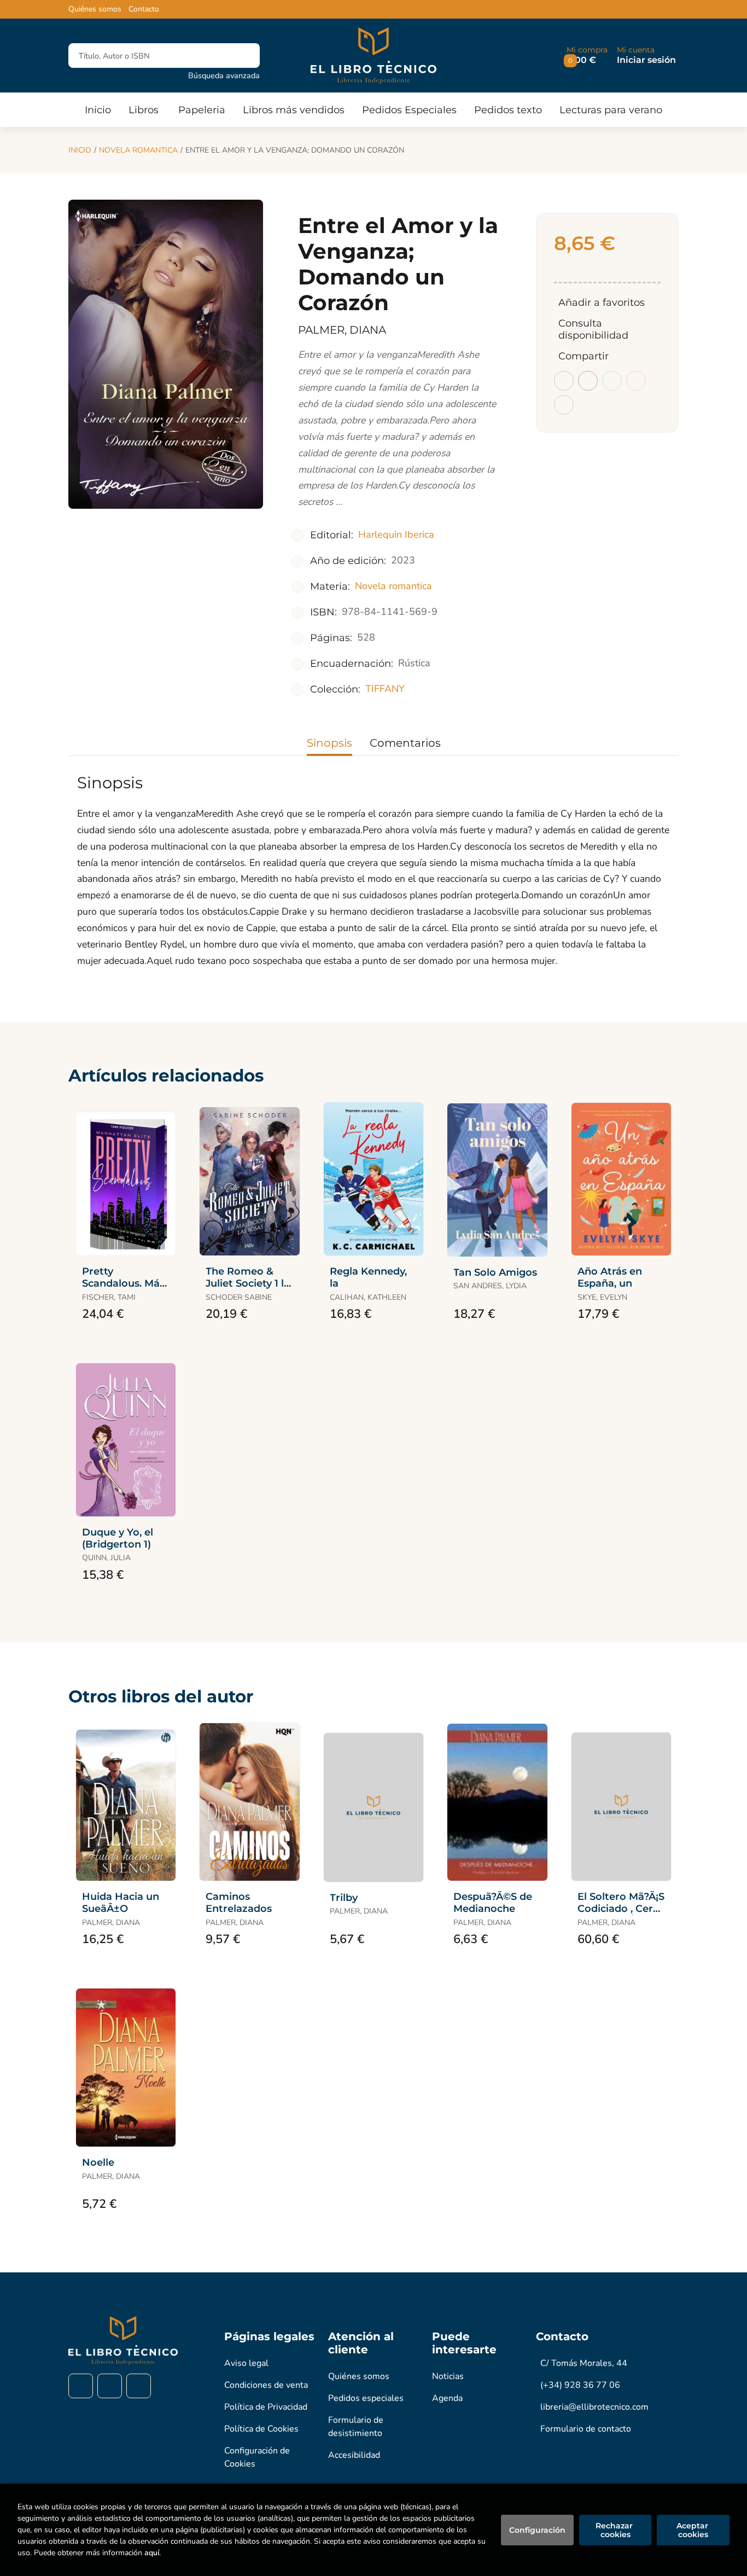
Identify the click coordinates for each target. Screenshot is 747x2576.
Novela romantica (138, 150)
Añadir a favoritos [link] (602, 303)
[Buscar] (242, 56)
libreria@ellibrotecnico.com (594, 2407)
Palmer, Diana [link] (342, 330)
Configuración (537, 2530)
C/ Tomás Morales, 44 (584, 2363)
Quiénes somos (95, 9)
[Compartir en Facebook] (564, 381)
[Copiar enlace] (564, 405)
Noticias (448, 2376)
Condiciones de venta (266, 2385)
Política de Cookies (261, 2429)
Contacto (144, 9)
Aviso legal (246, 2363)
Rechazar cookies (615, 2530)
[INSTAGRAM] (110, 2386)
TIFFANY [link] (385, 689)
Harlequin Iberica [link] (396, 534)
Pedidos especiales (366, 2398)
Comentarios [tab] (405, 743)
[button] (587, 56)
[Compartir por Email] (636, 381)
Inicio (80, 150)
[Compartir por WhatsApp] (612, 381)
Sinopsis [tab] (329, 743)
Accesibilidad (354, 2455)
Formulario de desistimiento (356, 2427)
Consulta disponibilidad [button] (593, 329)
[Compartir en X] (588, 381)
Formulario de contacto (586, 2429)
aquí (152, 2553)
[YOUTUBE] (139, 2386)
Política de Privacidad (266, 2407)
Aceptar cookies (693, 2530)
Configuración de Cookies (257, 2457)
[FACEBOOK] (81, 2386)
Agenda (447, 2398)
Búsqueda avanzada (224, 75)
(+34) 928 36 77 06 (580, 2385)
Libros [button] (144, 110)
